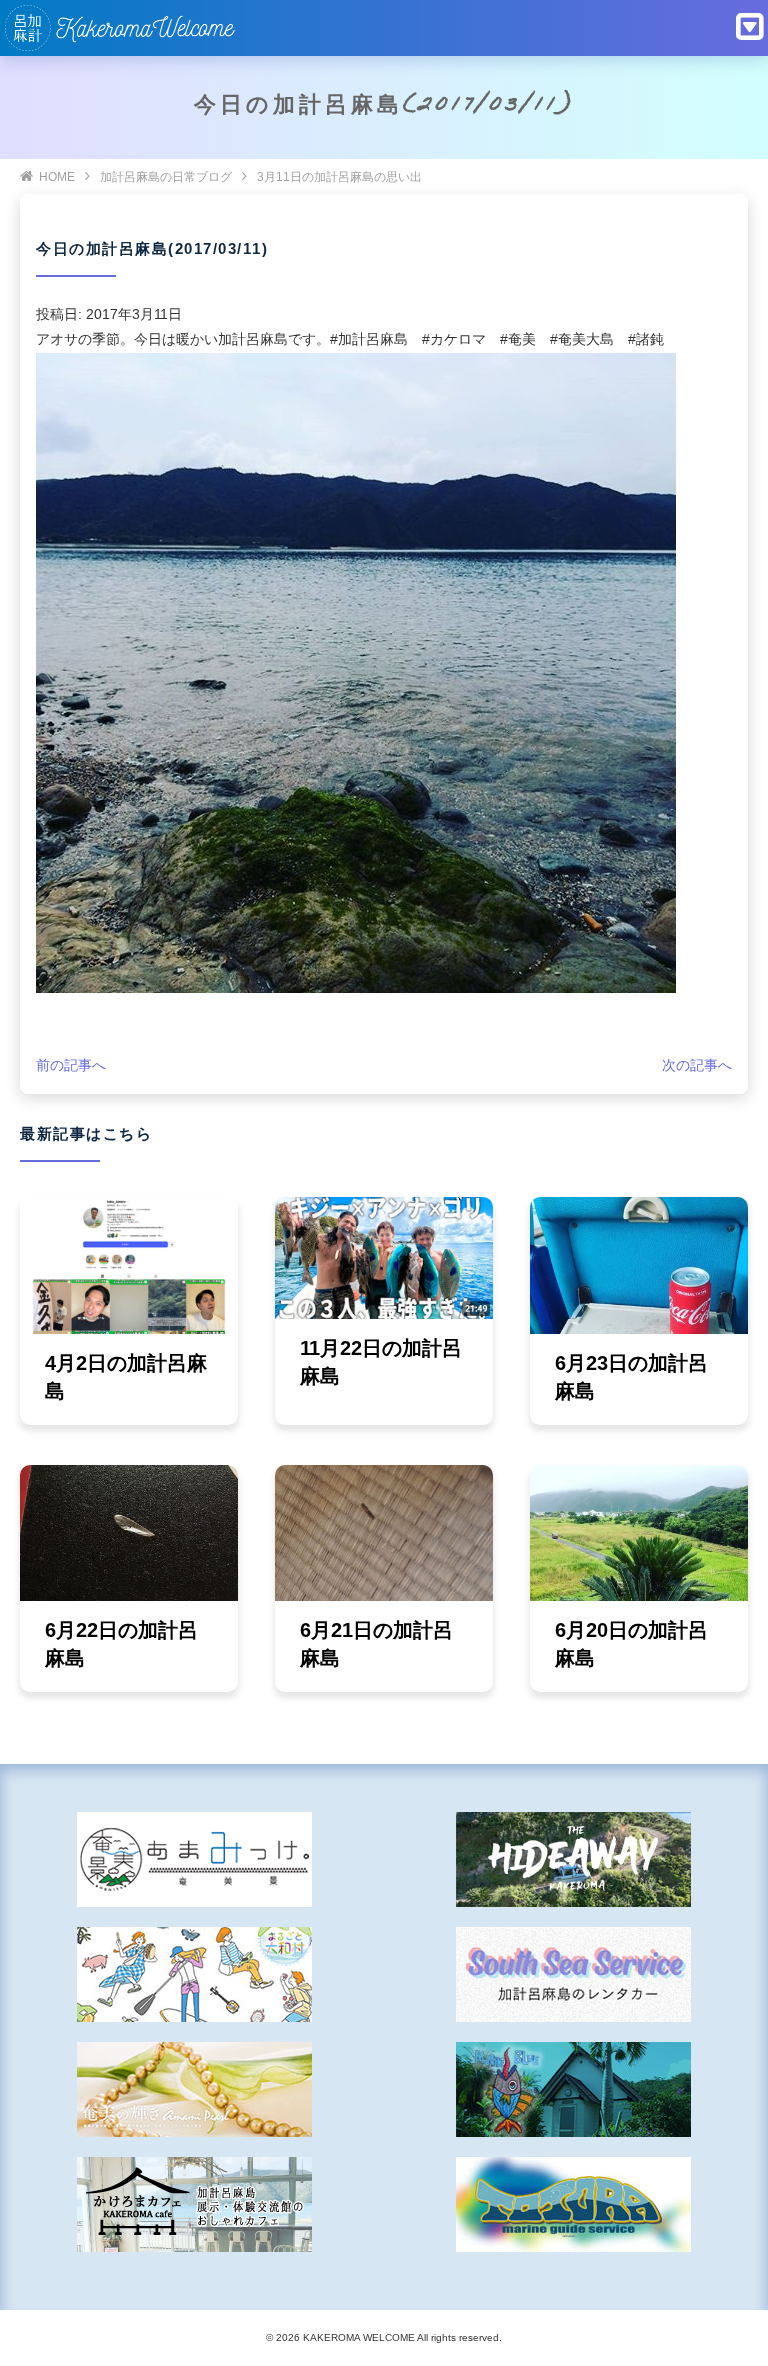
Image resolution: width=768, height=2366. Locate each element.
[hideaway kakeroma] (573, 1859)
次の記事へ (697, 1065)
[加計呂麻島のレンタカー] (573, 1974)
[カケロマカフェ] (195, 2204)
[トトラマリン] (573, 2204)
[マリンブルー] (573, 2089)
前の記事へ (71, 1065)
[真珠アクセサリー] (195, 2089)
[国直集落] (195, 1974)
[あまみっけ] (195, 1859)
